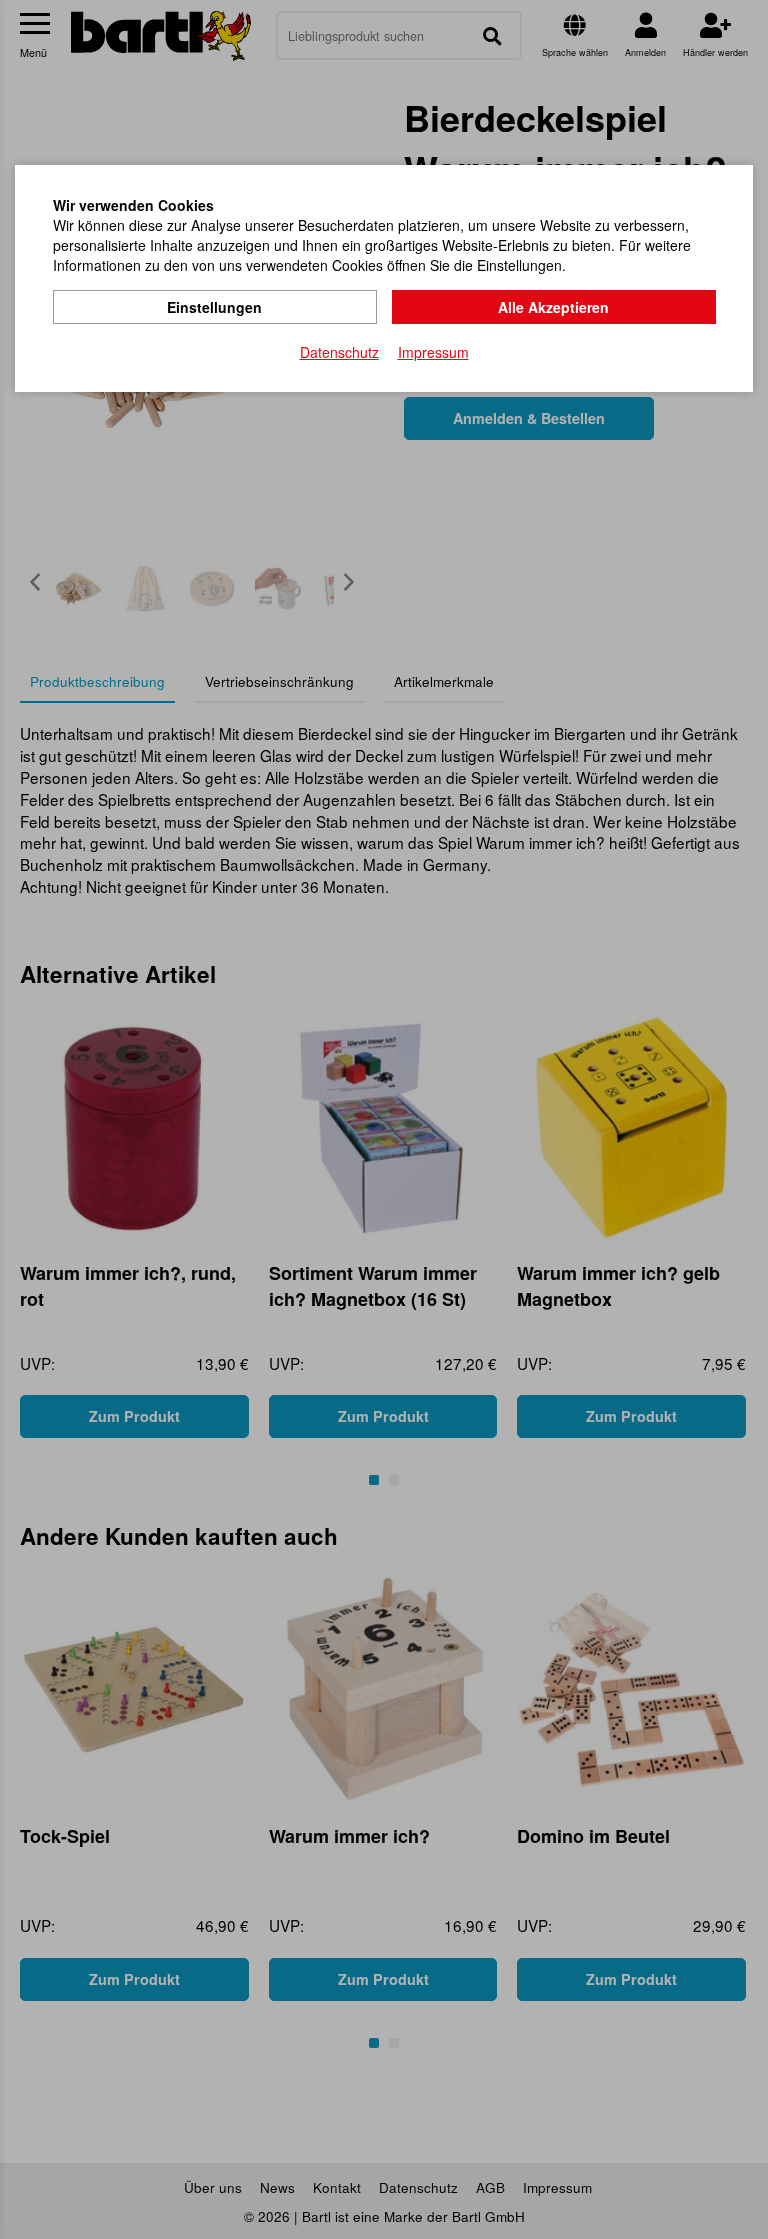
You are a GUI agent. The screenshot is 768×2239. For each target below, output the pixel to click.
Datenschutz (339, 352)
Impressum (433, 352)
